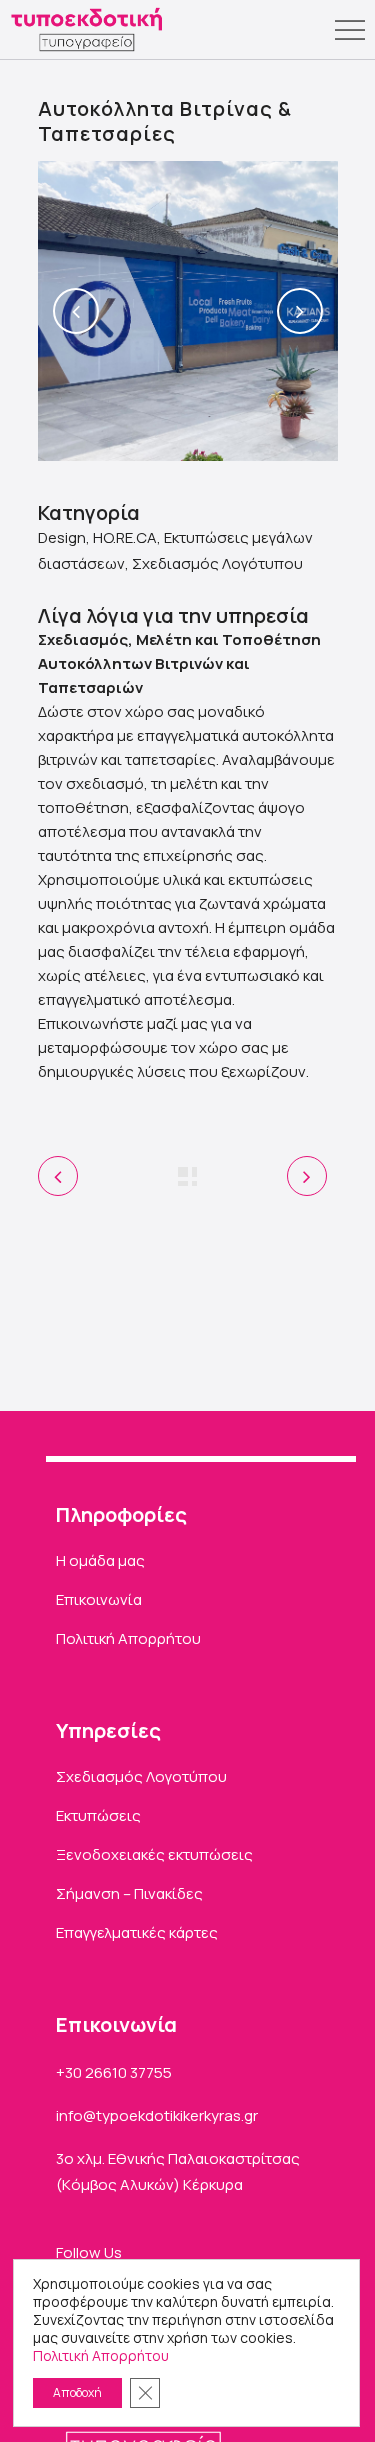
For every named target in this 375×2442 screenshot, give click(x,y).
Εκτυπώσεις (98, 1815)
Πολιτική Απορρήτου (128, 1638)
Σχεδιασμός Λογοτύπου (141, 1776)
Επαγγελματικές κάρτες (137, 1932)
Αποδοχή (77, 2392)
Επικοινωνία (99, 1599)
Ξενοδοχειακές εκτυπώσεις (154, 1854)
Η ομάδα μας (100, 1560)
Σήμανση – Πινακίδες (129, 1893)
